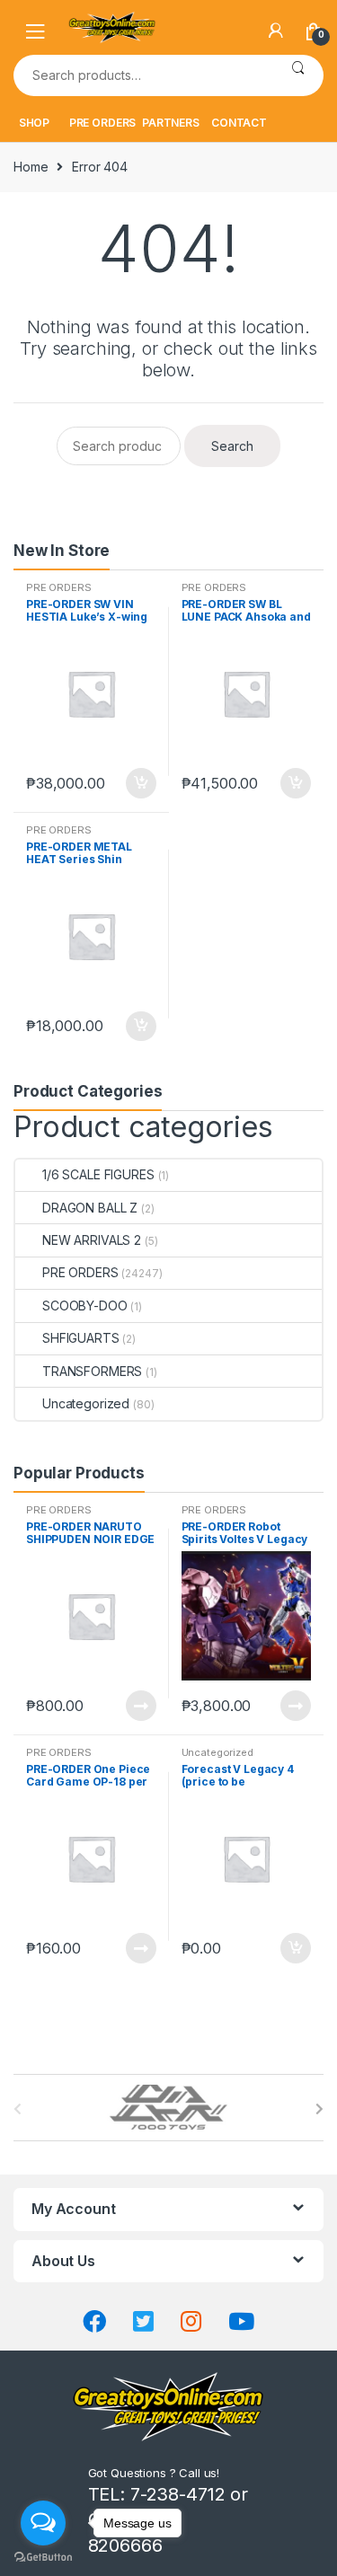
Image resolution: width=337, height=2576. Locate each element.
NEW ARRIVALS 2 (92, 1240)
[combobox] (143, 75)
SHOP (34, 123)
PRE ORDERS (103, 123)
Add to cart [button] (140, 783)
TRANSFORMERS (92, 1371)
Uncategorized (86, 1403)
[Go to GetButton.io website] (43, 2558)
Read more (140, 1706)
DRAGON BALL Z (90, 1208)
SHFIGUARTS (81, 1338)
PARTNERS (171, 123)
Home (31, 167)
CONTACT (239, 123)
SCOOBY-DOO (85, 1306)
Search (298, 75)
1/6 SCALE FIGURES (98, 1174)
